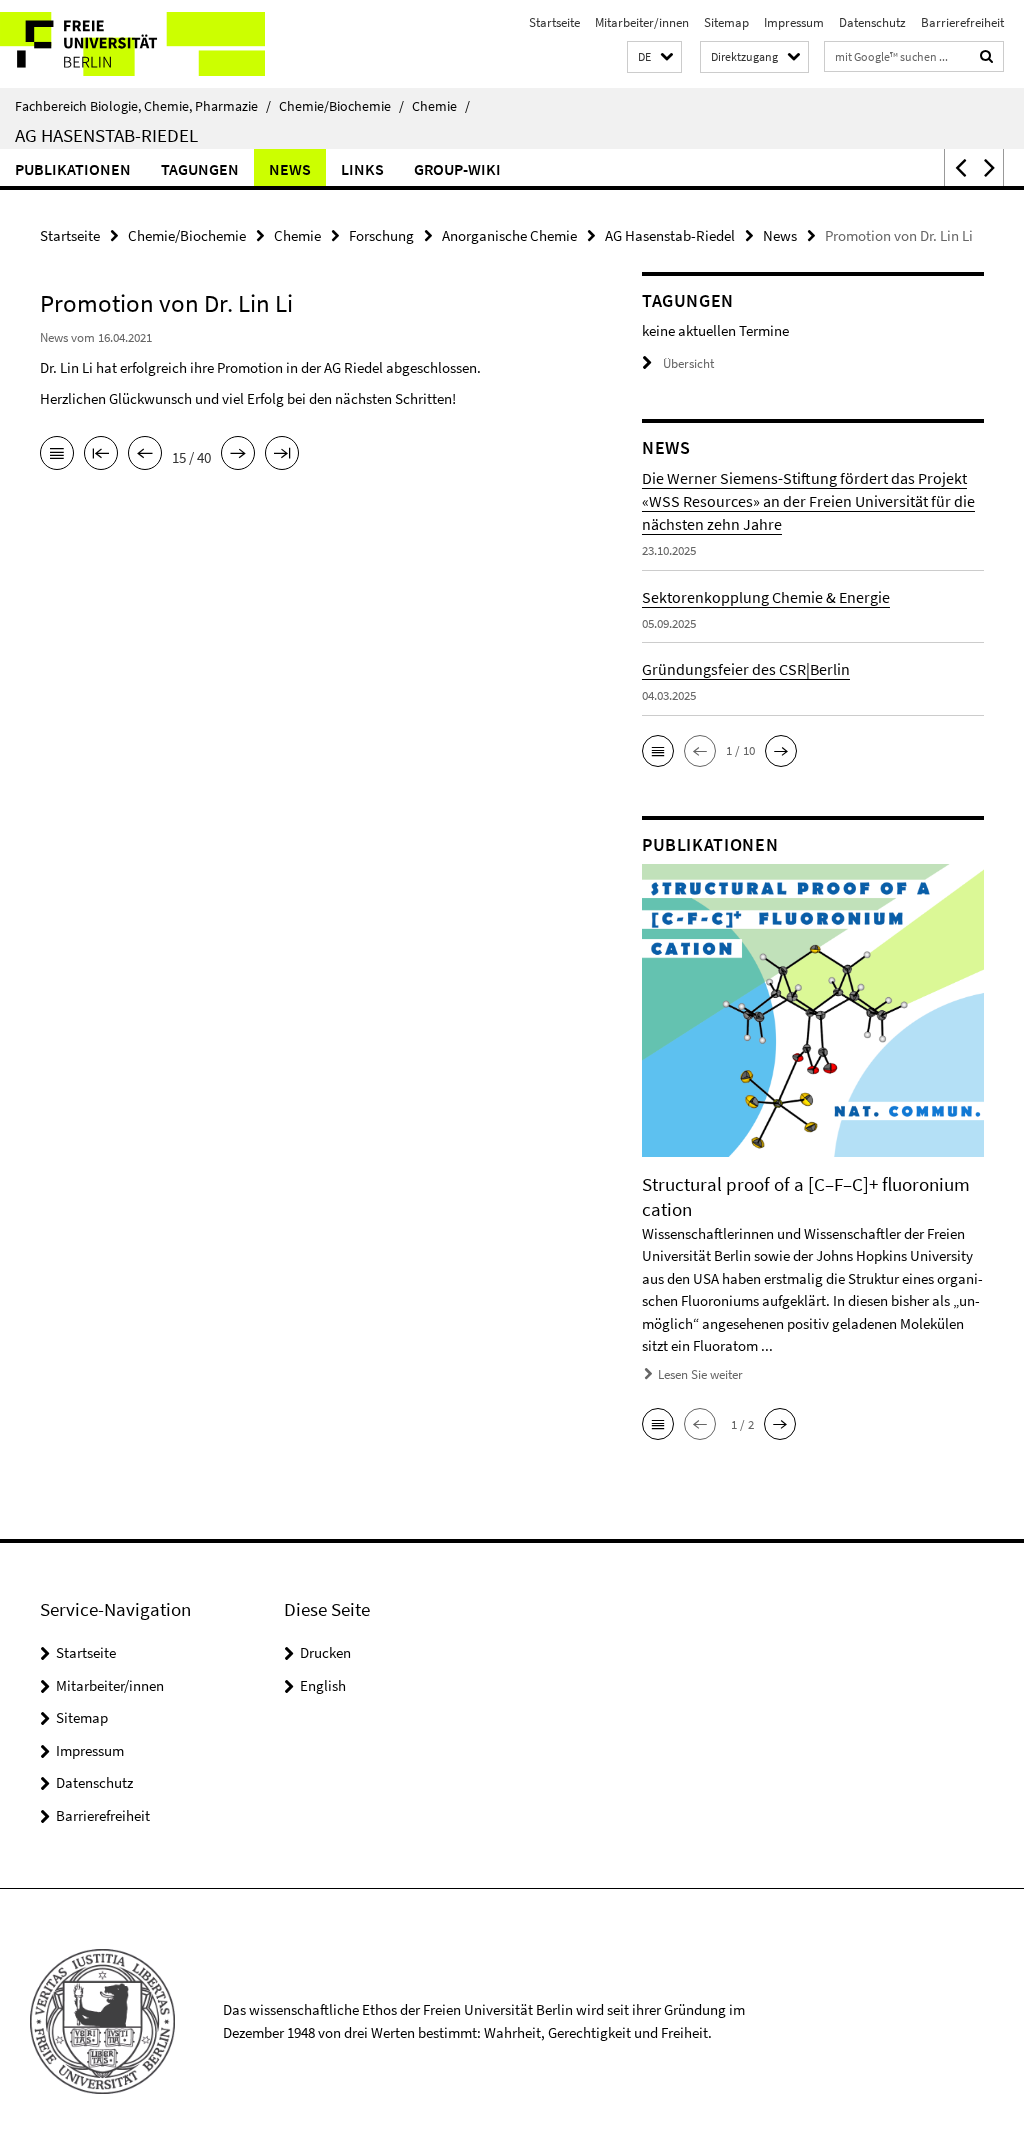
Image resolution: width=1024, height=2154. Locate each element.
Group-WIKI (457, 169)
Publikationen (73, 169)
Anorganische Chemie (509, 235)
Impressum (794, 22)
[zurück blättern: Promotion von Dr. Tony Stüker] (145, 455)
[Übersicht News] (57, 455)
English (323, 1685)
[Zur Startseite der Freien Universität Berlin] (132, 44)
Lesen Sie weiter (700, 1374)
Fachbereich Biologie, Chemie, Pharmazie (143, 106)
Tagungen (200, 169)
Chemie (441, 106)
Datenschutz (872, 22)
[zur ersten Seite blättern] (101, 455)
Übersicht (688, 363)
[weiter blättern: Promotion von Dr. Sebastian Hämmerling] (238, 455)
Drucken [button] (325, 1652)
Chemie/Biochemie (341, 106)
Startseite (554, 22)
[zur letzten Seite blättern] (282, 455)
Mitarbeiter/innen (642, 22)
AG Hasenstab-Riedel (106, 135)
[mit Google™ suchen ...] (987, 56)
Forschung (381, 235)
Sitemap (726, 22)
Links (362, 169)
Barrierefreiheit (962, 22)
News (290, 169)
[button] (654, 57)
